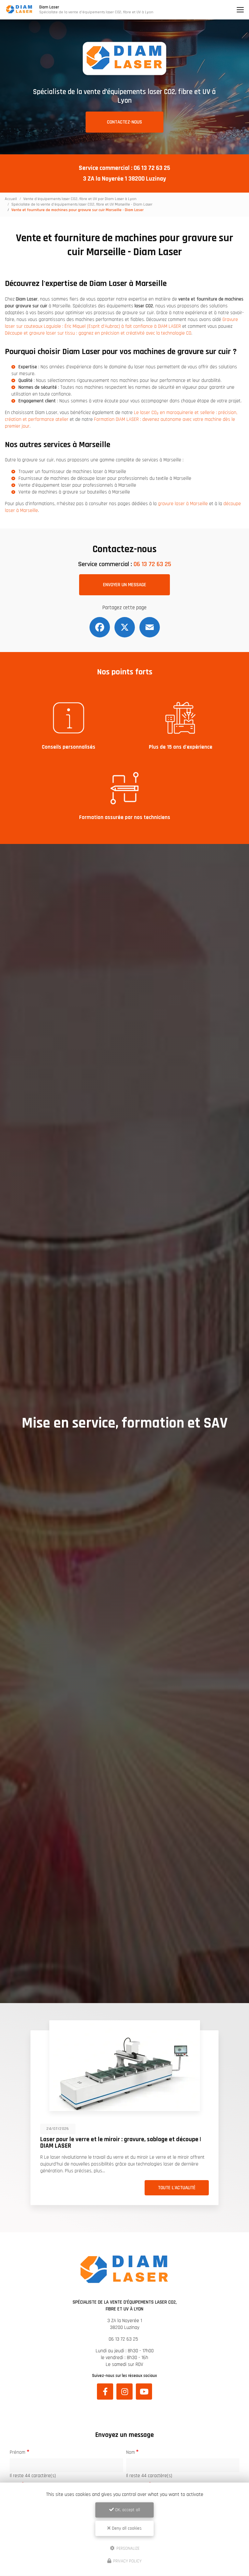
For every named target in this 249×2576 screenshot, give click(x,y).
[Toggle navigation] (240, 10)
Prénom (18, 2452)
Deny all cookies (126, 2528)
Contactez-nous (124, 122)
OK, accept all (127, 2510)
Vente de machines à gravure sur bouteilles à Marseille (74, 492)
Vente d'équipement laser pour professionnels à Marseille (77, 485)
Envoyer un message (125, 585)
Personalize (127, 2548)
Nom (130, 2452)
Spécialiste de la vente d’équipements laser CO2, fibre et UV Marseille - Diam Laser (82, 204)
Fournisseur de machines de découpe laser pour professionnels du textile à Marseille (105, 478)
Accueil (11, 199)
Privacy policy (127, 2561)
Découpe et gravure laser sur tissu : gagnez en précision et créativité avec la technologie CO (98, 333)
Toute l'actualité (141, 2188)
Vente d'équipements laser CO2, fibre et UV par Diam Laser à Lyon (80, 199)
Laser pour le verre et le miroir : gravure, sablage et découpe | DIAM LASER (85, 2143)
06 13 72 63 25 (152, 168)
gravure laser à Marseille (183, 504)
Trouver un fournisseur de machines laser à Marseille (72, 472)
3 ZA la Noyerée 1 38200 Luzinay (124, 179)
